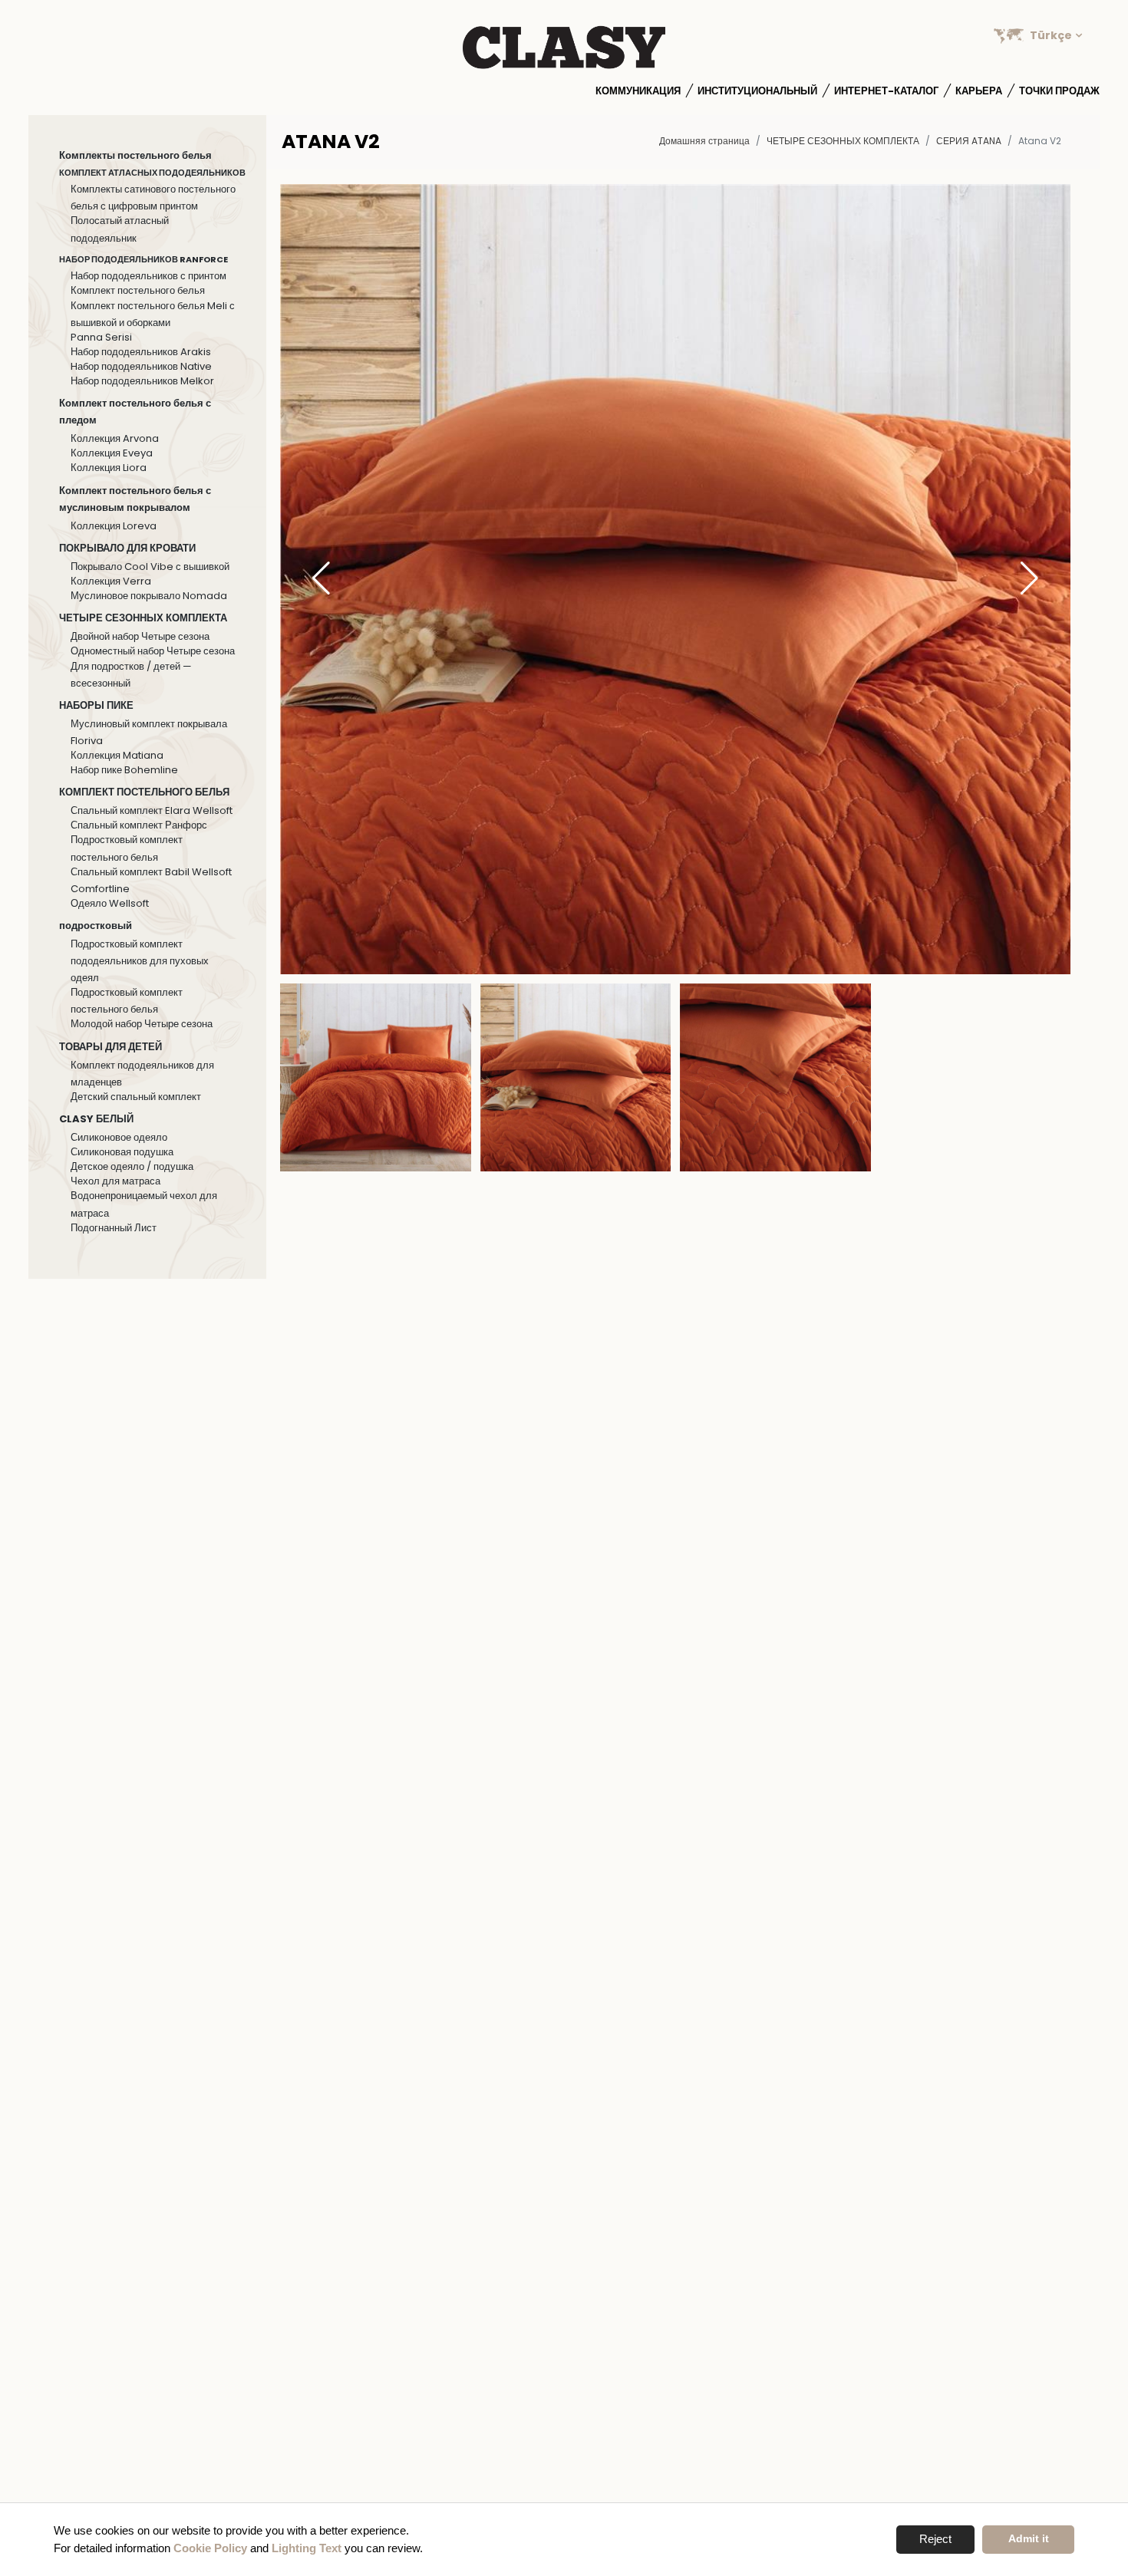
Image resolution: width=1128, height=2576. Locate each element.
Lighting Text (307, 2548)
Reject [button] (935, 2539)
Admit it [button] (1029, 2539)
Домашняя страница (704, 141)
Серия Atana (969, 141)
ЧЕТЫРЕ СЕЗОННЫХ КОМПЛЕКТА (843, 141)
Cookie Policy (210, 2548)
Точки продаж (1059, 91)
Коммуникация (638, 91)
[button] (1029, 579)
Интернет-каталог (886, 91)
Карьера (979, 91)
